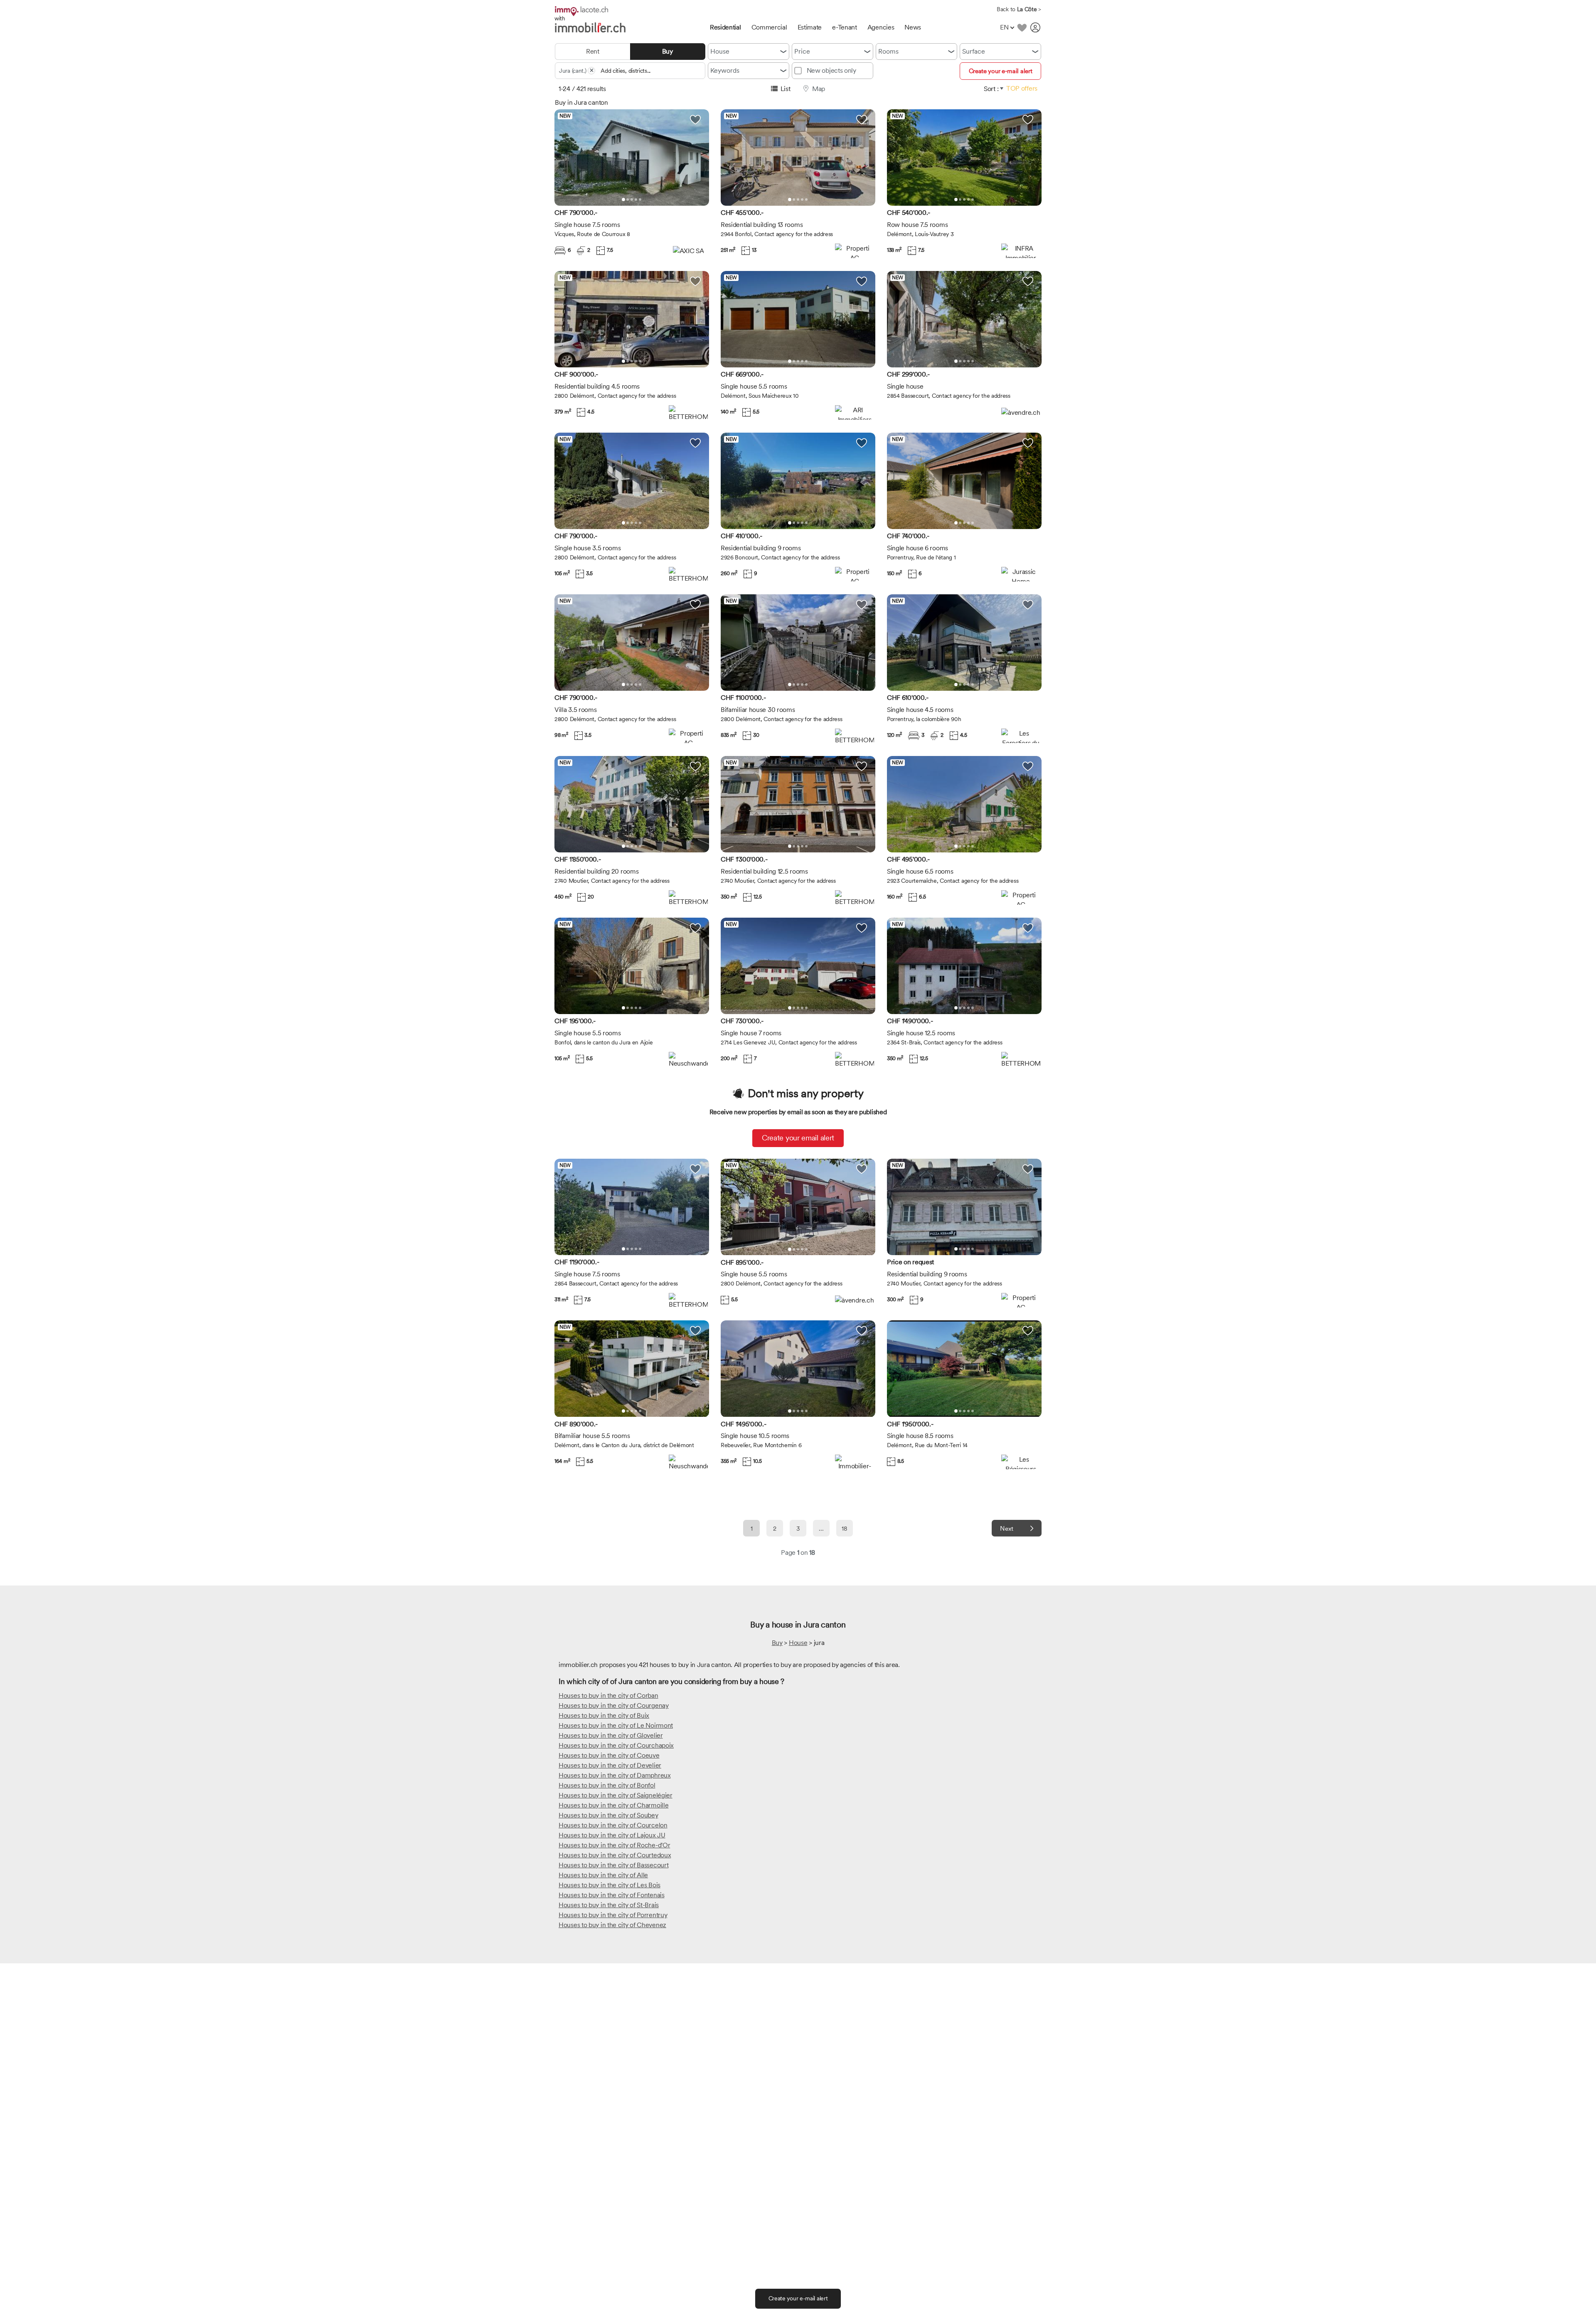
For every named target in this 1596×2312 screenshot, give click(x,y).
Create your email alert (798, 1138)
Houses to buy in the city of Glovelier (611, 1735)
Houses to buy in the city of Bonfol (607, 1785)
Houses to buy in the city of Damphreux (615, 1775)
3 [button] (632, 199)
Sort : (991, 89)
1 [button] (623, 199)
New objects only (831, 70)
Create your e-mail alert (1001, 71)
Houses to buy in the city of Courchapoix (616, 1745)
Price (802, 51)
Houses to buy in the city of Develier (610, 1765)
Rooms (888, 51)
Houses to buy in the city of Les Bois (610, 1885)
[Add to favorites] (1022, 27)
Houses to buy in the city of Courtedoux (615, 1855)
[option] (632, 158)
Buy (777, 1643)
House (720, 51)
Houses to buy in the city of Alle (603, 1875)
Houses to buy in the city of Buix (604, 1715)
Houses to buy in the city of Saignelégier (616, 1795)
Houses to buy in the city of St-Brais (609, 1905)
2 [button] (628, 199)
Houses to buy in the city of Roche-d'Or (614, 1845)
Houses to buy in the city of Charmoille (613, 1805)
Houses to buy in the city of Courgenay (614, 1705)
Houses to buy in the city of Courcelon (613, 1825)
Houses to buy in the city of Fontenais (612, 1895)
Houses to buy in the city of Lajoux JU (612, 1835)
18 (844, 1529)
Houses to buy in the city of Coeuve (609, 1755)
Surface (974, 51)
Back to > (1019, 9)
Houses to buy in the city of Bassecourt (613, 1865)
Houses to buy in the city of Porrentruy (613, 1915)
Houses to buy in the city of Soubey (608, 1815)
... (821, 1529)
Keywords (725, 70)
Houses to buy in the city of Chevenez (612, 1925)
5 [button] (640, 199)
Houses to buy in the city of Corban (608, 1695)
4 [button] (636, 199)
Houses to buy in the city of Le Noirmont (616, 1725)
